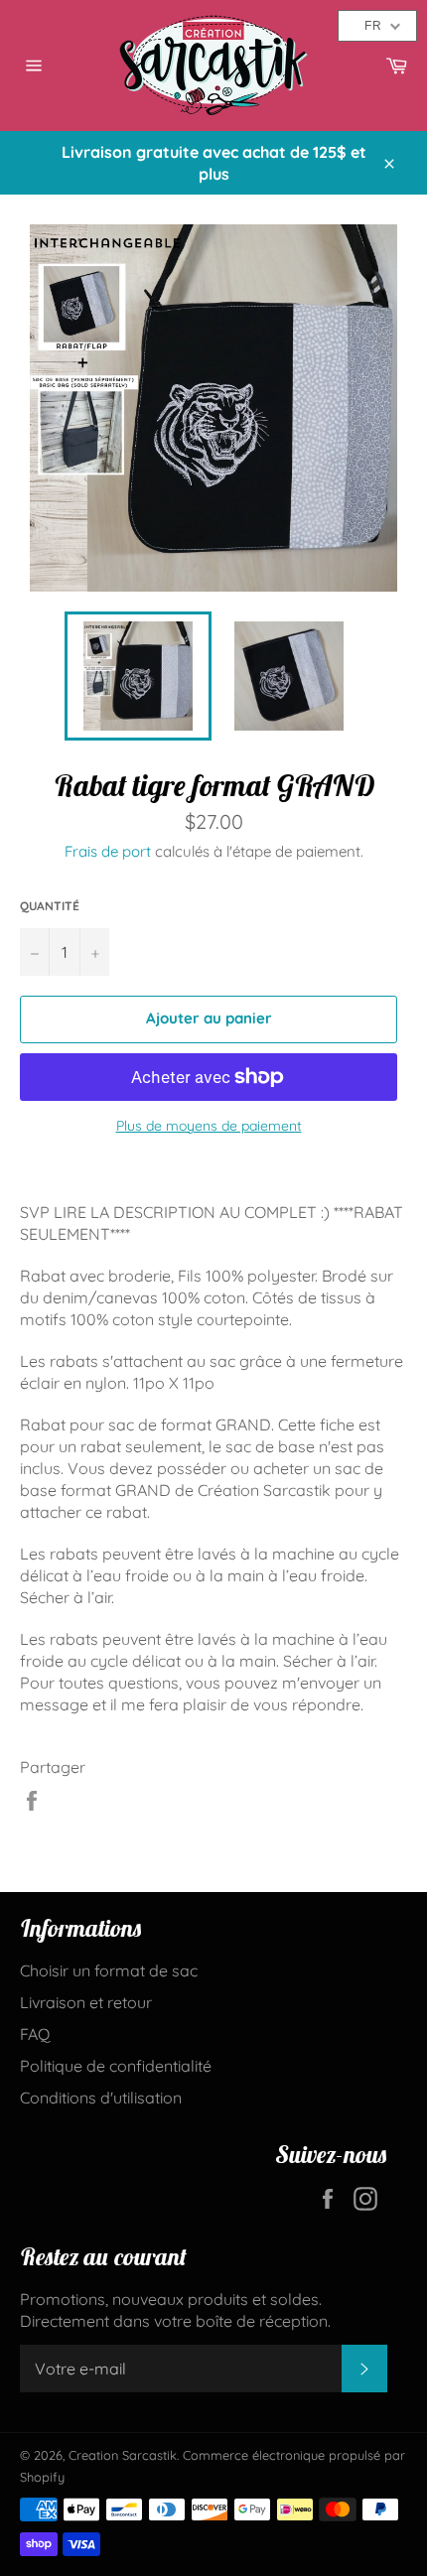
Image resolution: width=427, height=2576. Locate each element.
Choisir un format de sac (109, 1970)
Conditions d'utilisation (101, 2098)
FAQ (35, 2034)
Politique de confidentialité (116, 2066)
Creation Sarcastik (123, 2455)
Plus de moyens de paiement (209, 1126)
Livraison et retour (86, 2002)
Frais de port (108, 851)
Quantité (50, 906)
